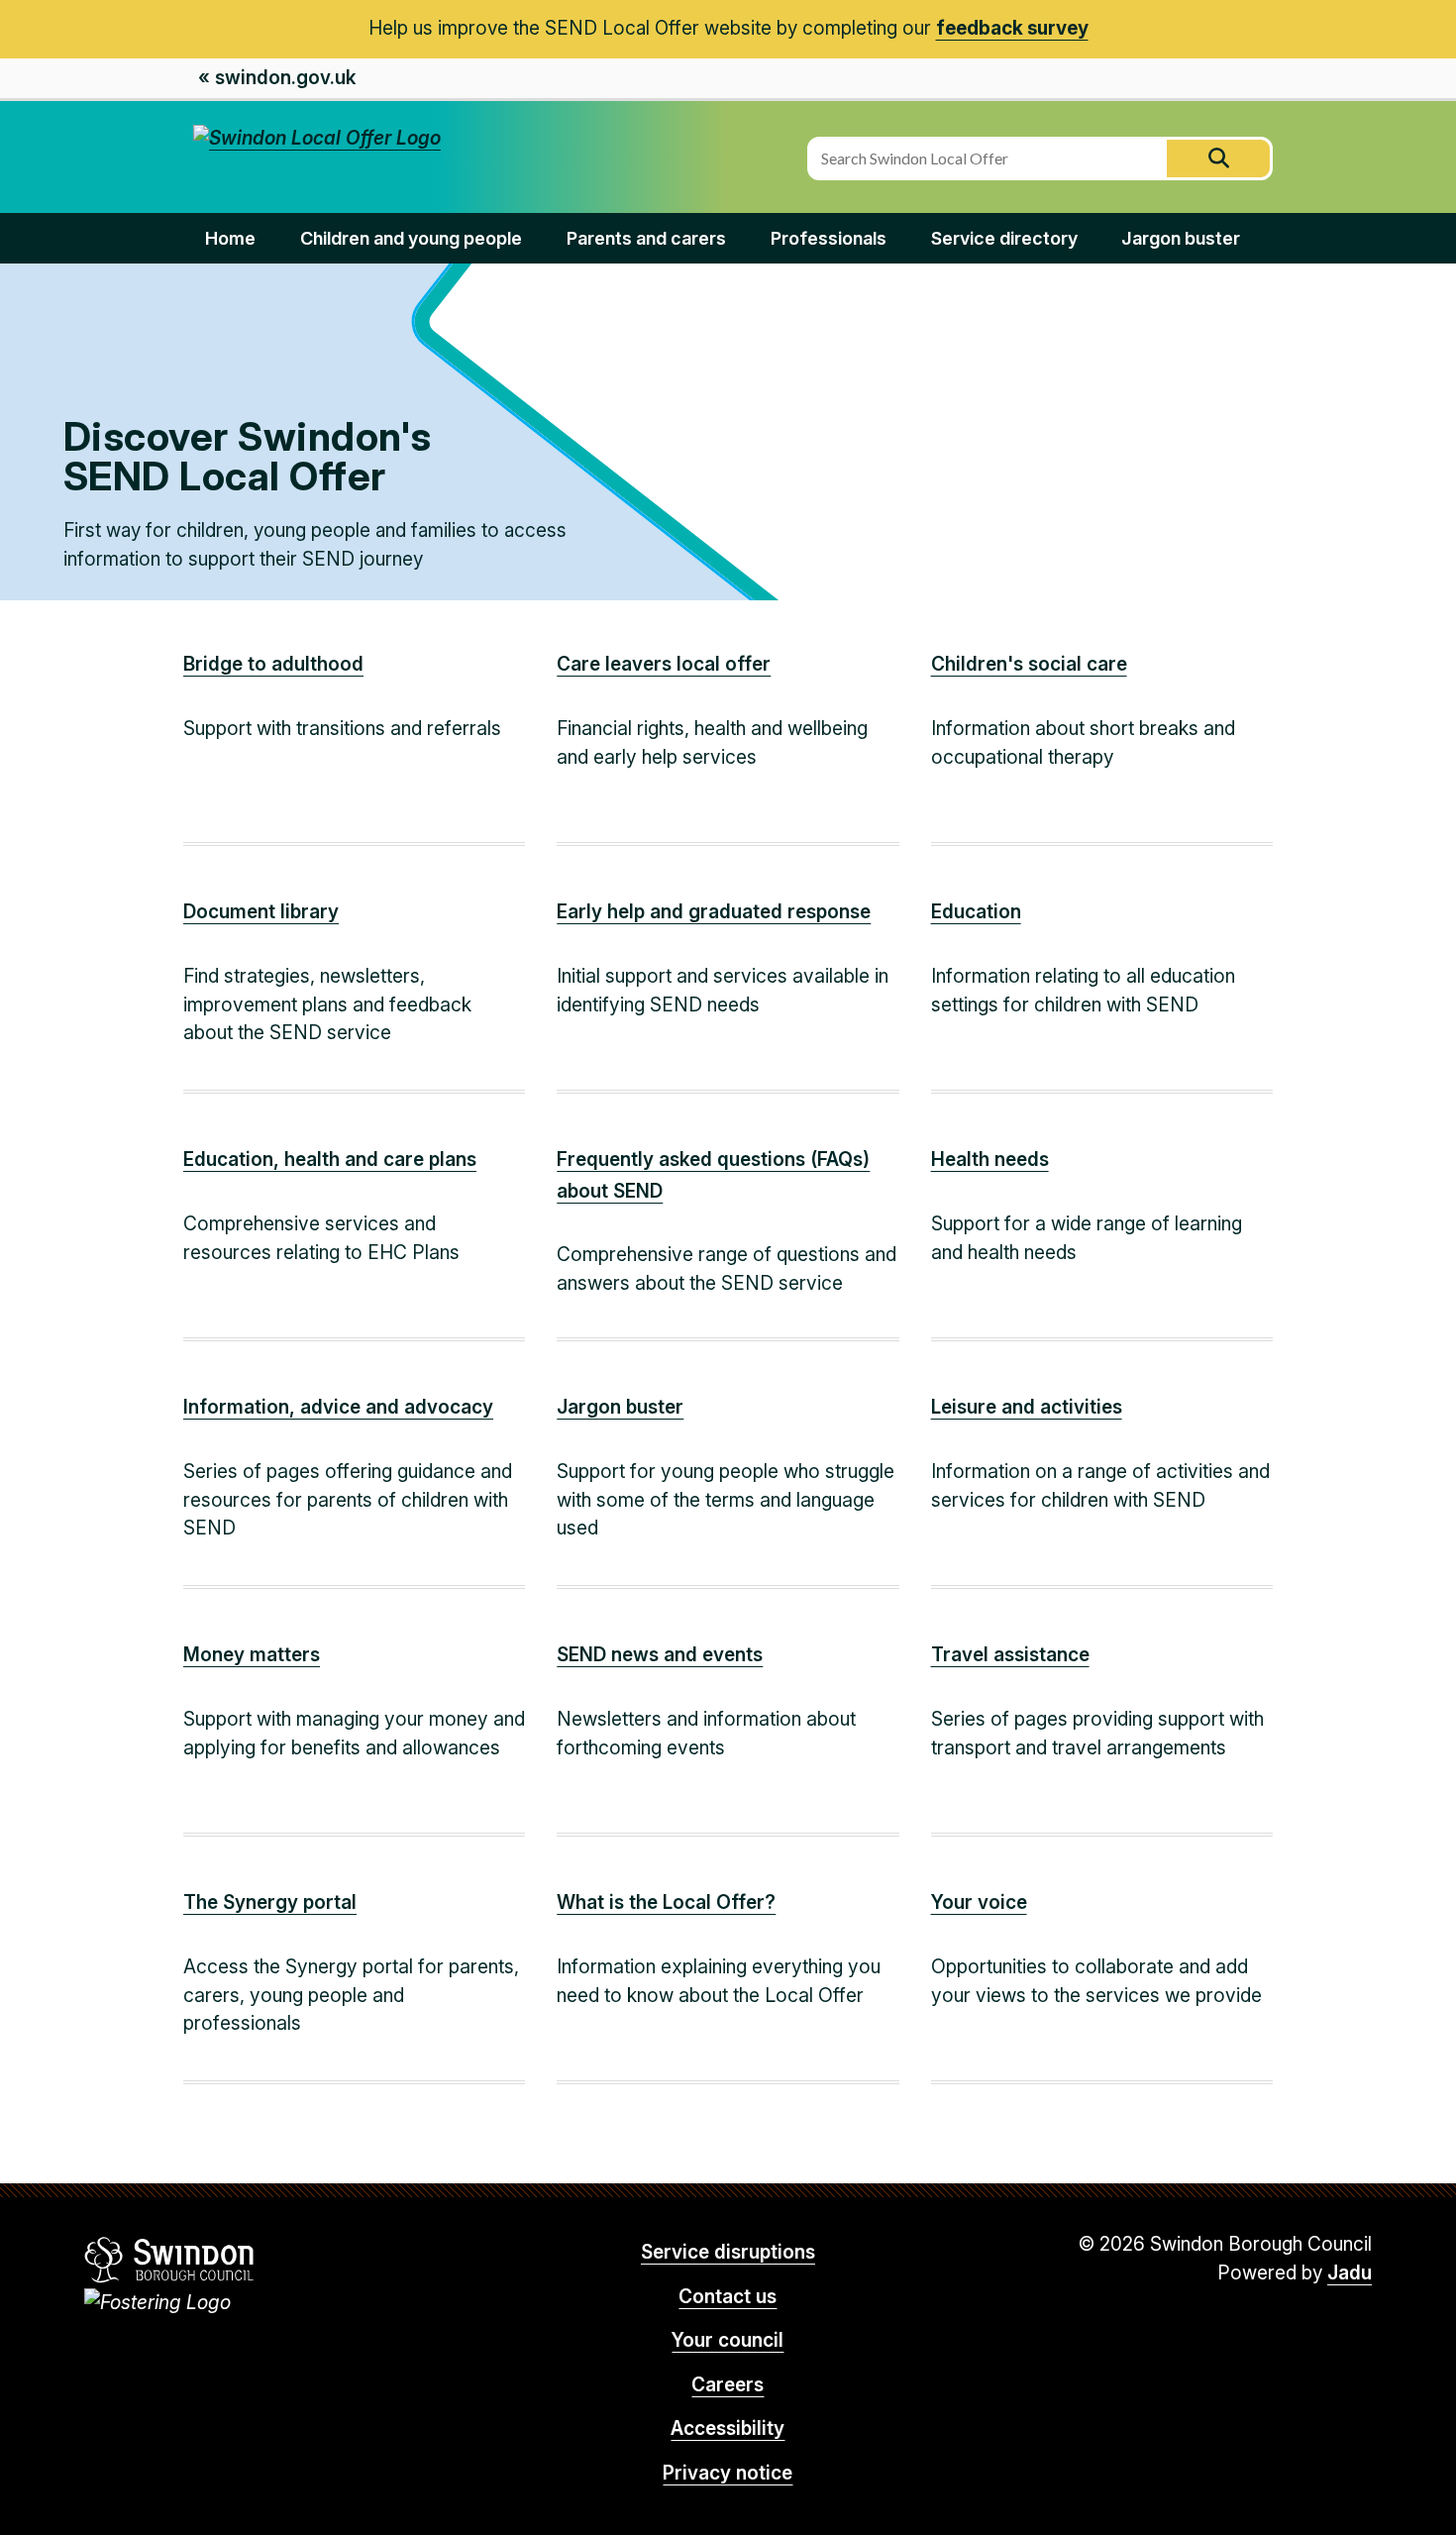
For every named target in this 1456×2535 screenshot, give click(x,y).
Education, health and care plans (330, 1160)
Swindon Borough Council (170, 2260)
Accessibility (728, 2429)
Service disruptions (728, 2252)
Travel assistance (1010, 1655)
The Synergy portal (270, 1902)
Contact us (728, 2297)
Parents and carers (646, 238)
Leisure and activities (1027, 1407)
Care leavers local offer (664, 664)
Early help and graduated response (714, 912)
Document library (261, 912)
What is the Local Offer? (666, 1902)
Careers (728, 2385)
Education (976, 912)
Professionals (829, 238)
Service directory (1004, 238)
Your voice (979, 1902)
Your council (728, 2340)
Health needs (990, 1160)
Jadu (1350, 2273)
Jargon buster (1181, 238)
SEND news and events (660, 1655)
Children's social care (1029, 664)
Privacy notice (728, 2473)
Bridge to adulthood (273, 664)
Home (230, 238)
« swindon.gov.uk (277, 78)
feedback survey (1012, 28)
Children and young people (411, 238)
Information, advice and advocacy (338, 1407)
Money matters (252, 1655)
